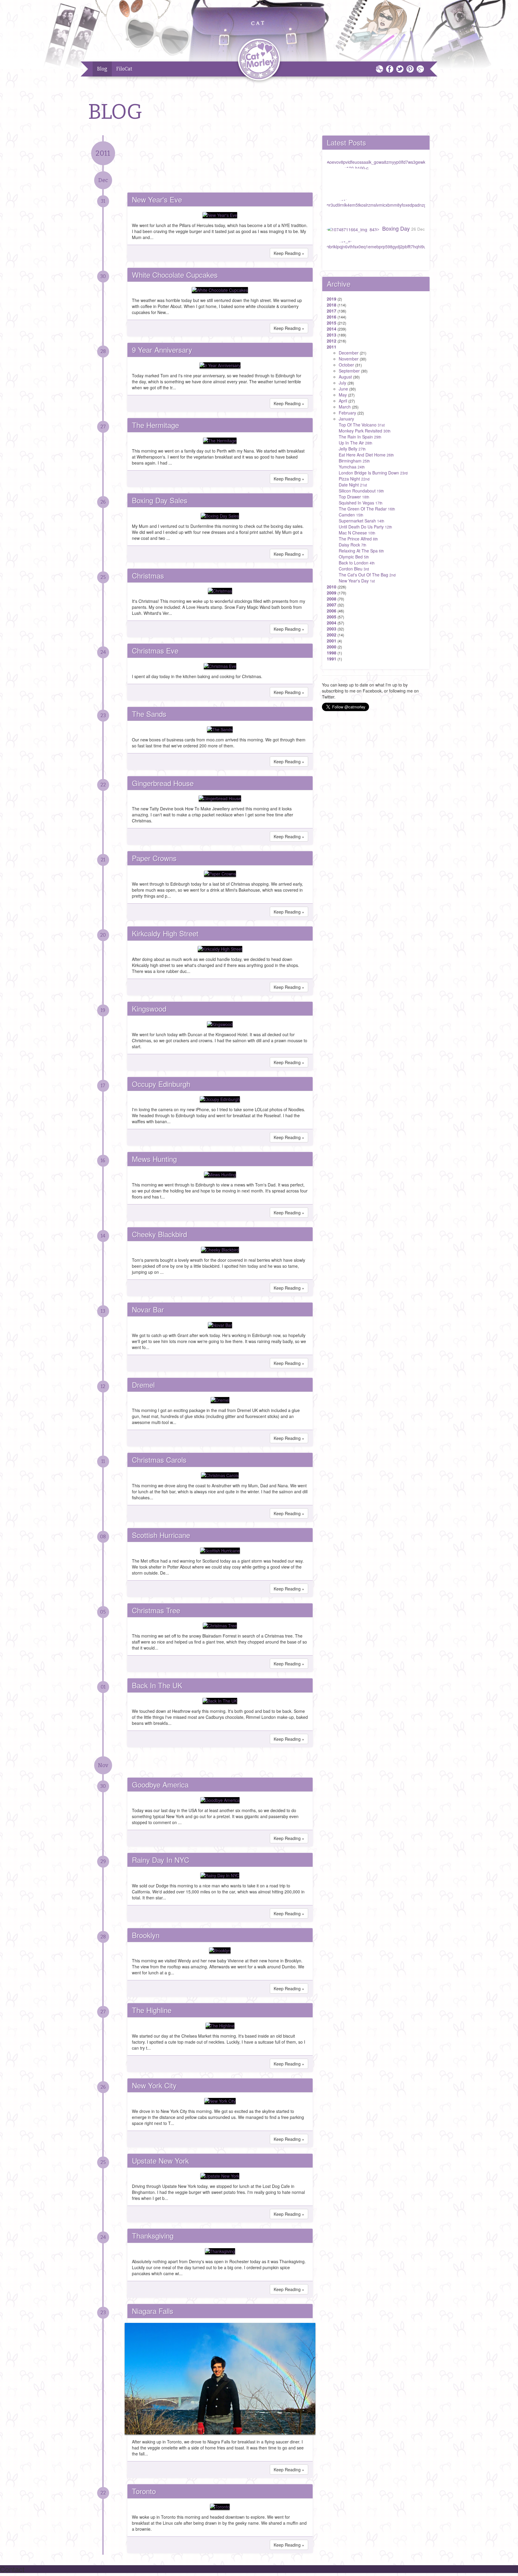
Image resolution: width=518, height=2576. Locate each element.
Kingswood (149, 1008)
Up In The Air (356, 443)
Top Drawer (354, 497)
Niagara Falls (153, 2311)
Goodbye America (160, 1784)
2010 (332, 587)
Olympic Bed (354, 557)
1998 (332, 653)
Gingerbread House (163, 783)
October (346, 365)
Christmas (148, 575)
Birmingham (354, 461)
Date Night (353, 485)
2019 (332, 299)
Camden (351, 515)
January (346, 419)
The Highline (152, 2010)
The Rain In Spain (360, 437)
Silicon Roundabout (361, 491)
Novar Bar (148, 1309)
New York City (154, 2085)
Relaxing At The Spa (361, 551)
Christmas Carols (159, 1460)
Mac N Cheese (357, 533)
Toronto (144, 2491)
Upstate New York (160, 2160)
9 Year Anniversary (162, 350)
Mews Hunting (154, 1159)
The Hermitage (155, 425)
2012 (332, 341)
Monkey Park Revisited (365, 431)
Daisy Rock (353, 545)
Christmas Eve (155, 650)
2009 (332, 593)
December (349, 353)
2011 (103, 153)
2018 (332, 305)
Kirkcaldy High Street (165, 933)
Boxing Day (403, 228)
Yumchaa (352, 467)
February (347, 413)
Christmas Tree (156, 1610)
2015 (332, 323)
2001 (332, 641)
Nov (103, 1765)
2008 (332, 599)
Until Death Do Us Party (365, 527)
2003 (332, 629)
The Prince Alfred (358, 539)
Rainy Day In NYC (161, 1860)
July (342, 383)
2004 (332, 623)
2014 (332, 329)
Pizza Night (354, 479)
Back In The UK (157, 1685)
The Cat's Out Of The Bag (367, 575)
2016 (332, 317)
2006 (332, 611)
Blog (102, 69)
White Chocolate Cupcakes (175, 275)
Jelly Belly (352, 449)
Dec (103, 180)
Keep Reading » (289, 253)
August (345, 377)
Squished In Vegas (361, 503)
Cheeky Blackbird (159, 1234)
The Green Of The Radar (367, 509)
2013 (332, 335)
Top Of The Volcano (362, 425)
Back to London (357, 563)
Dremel (143, 1385)
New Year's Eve (157, 199)
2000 (332, 647)
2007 (332, 605)
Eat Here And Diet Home (366, 455)
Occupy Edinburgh (161, 1084)
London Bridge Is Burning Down (373, 473)
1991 (332, 659)
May (343, 395)
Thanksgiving (153, 2235)
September (349, 371)
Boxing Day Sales (160, 500)
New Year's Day (357, 581)
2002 (332, 635)
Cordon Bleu (354, 569)
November (349, 359)
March (345, 407)
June (343, 389)
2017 (332, 311)
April (343, 401)
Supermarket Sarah (362, 521)
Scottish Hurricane (161, 1535)
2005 (332, 617)
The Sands (149, 714)
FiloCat (124, 69)
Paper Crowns (154, 858)
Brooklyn (146, 1935)
